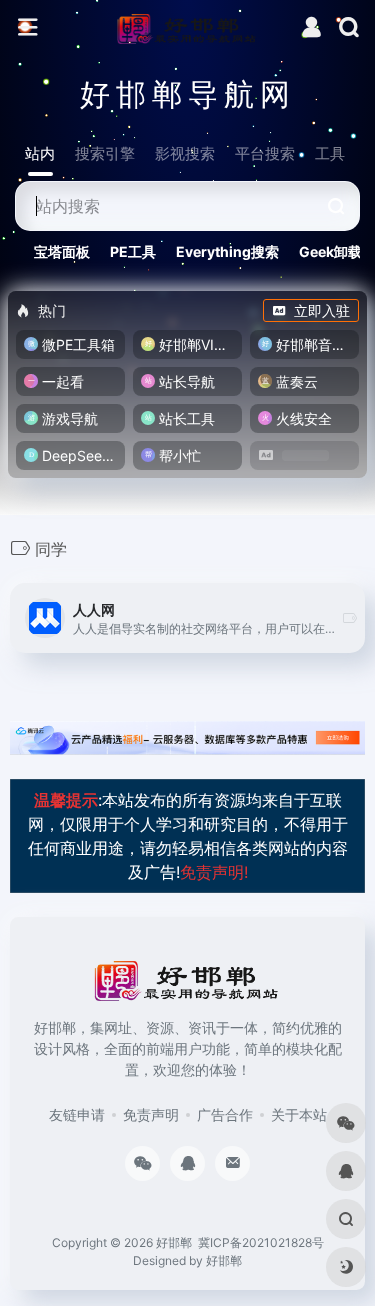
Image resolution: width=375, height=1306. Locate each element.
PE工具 (133, 251)
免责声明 (151, 1114)
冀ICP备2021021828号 (261, 1242)
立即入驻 (322, 310)
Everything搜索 (227, 251)
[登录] (311, 29)
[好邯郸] (187, 28)
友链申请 (77, 1114)
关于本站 (299, 1114)
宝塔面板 (62, 251)
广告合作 (225, 1114)
